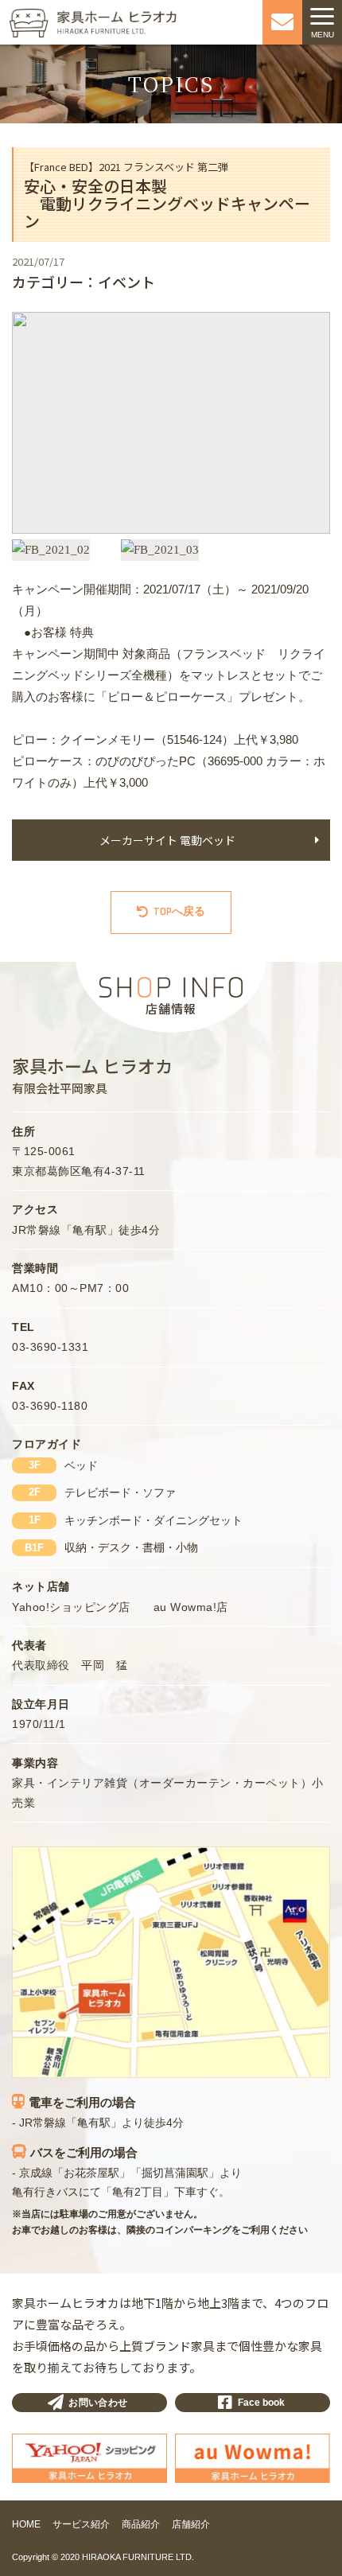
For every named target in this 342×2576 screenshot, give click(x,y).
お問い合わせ (98, 2403)
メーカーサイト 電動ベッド (167, 840)
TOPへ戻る (179, 912)
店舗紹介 (191, 2524)
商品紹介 (141, 2524)
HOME (26, 2524)
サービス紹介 (81, 2524)
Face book (261, 2403)
